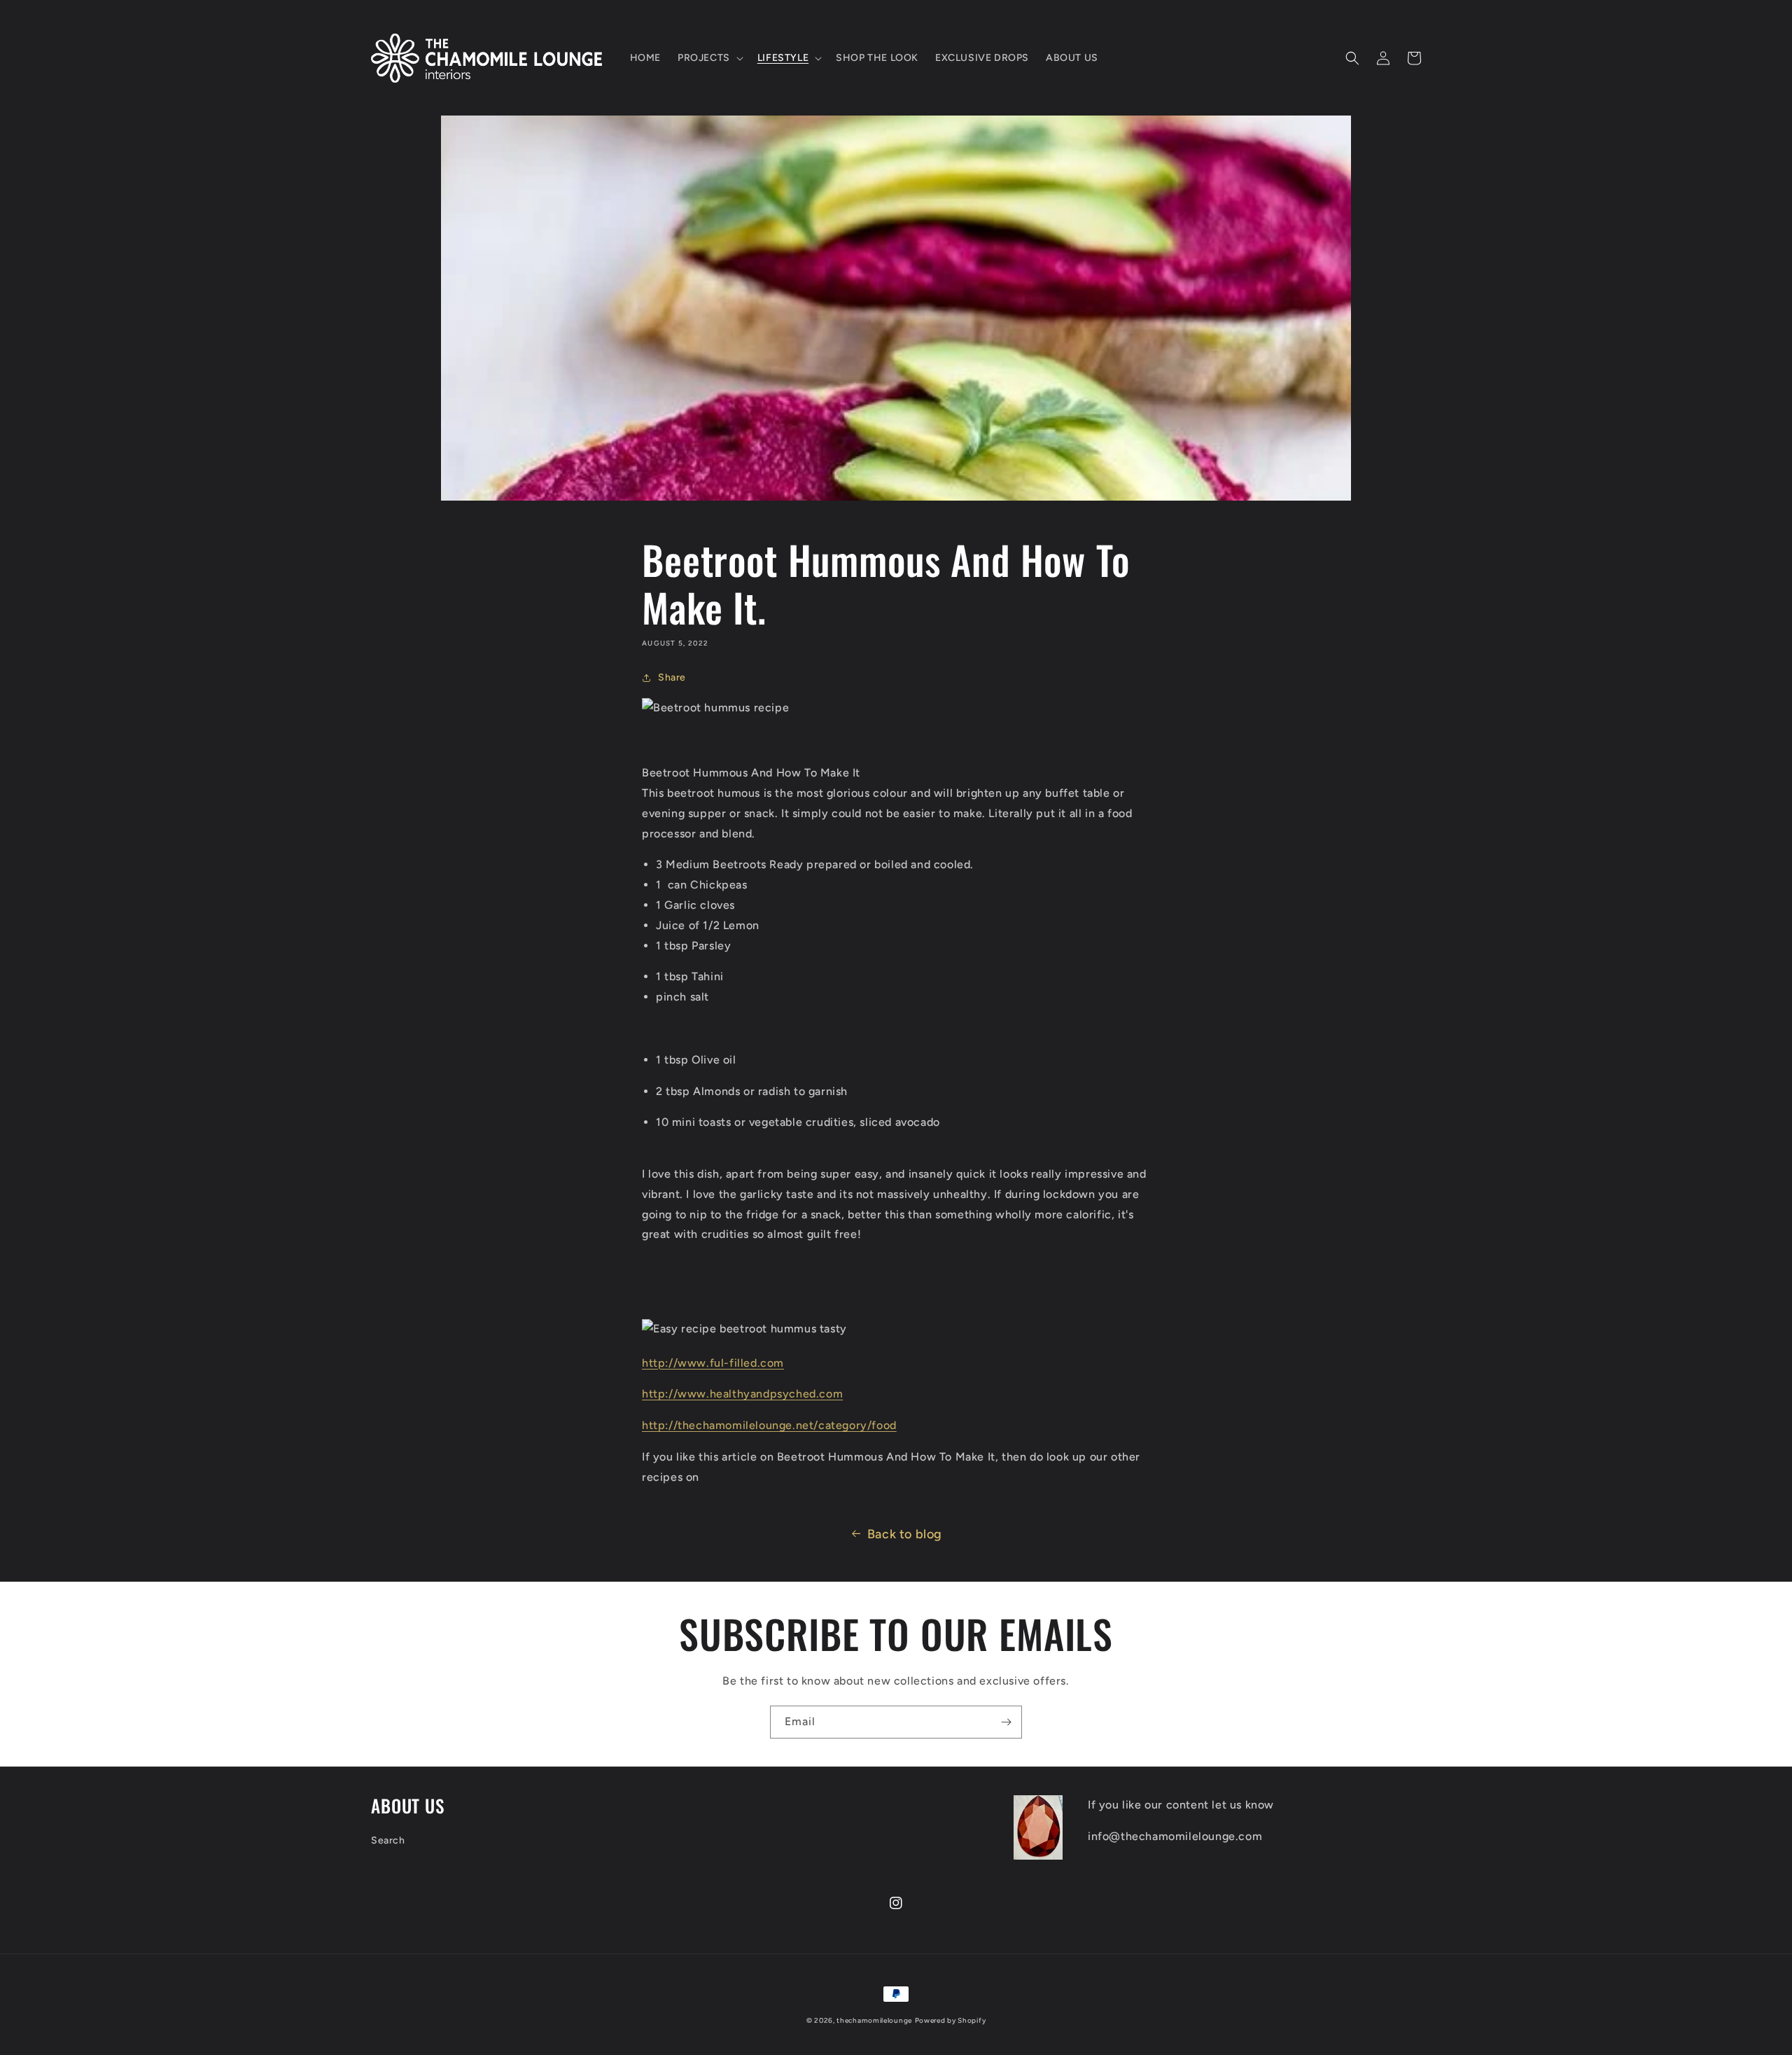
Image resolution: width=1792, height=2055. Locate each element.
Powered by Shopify (951, 2020)
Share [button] (672, 677)
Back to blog (905, 1534)
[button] (709, 58)
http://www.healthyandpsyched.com (742, 1394)
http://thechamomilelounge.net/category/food (769, 1425)
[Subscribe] (1006, 1722)
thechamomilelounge (874, 2020)
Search (388, 1840)
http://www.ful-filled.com (713, 1363)
